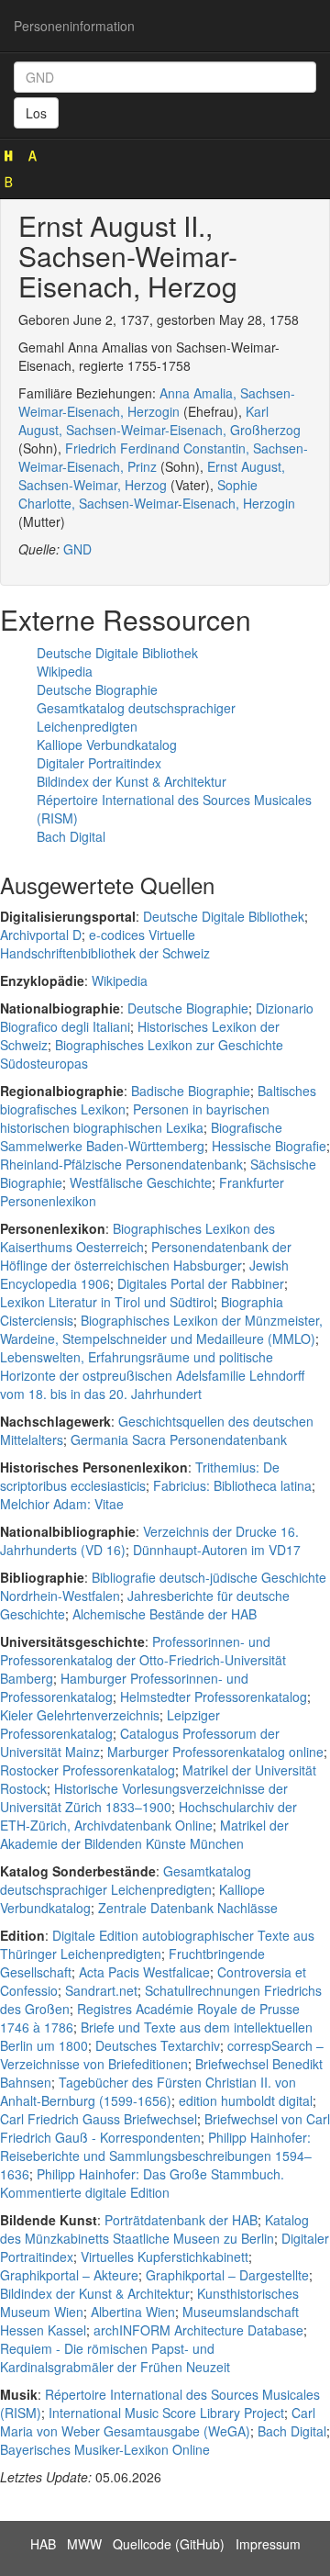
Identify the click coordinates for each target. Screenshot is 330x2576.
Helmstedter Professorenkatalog (214, 1697)
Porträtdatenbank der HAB (181, 2220)
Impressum (268, 2544)
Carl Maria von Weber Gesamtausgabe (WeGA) (158, 2422)
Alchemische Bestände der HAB (165, 1614)
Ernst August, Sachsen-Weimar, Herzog (152, 476)
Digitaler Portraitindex (99, 763)
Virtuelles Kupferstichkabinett (165, 2257)
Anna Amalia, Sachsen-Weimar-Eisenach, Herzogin (157, 402)
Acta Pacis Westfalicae (144, 1972)
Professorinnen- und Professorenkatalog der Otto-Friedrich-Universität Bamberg (143, 1660)
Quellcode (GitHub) (169, 2544)
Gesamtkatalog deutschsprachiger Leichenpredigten (136, 717)
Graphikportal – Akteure (69, 2275)
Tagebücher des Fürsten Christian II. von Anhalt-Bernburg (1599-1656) (148, 2091)
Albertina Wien (133, 2312)
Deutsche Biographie (97, 689)
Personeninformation (74, 26)
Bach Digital (71, 836)
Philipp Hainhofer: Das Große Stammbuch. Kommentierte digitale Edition (142, 2183)
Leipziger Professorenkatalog (110, 1724)
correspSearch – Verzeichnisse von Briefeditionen (162, 2055)
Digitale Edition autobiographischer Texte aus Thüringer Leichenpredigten (157, 1944)
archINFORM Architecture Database (198, 2330)
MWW (84, 2544)
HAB (43, 2544)
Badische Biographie (191, 1091)
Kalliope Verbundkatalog (107, 745)
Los (36, 113)
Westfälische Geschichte (141, 1182)
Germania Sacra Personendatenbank (179, 1439)
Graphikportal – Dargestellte (227, 2275)
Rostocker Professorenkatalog (88, 1770)
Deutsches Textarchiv (158, 2045)
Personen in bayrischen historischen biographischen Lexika (135, 1118)
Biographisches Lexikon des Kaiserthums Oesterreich (137, 1238)
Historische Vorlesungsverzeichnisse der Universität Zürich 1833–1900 (144, 1798)
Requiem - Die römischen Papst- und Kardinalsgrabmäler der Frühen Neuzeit (115, 2358)
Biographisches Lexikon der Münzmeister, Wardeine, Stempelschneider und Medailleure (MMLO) (161, 1329)
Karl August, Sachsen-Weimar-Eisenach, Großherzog (159, 420)
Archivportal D (41, 935)
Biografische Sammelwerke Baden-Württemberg (141, 1137)
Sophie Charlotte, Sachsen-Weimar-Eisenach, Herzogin (157, 494)
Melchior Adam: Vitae (62, 1504)
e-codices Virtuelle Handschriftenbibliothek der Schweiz (105, 944)
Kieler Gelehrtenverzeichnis (80, 1715)
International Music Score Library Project (166, 2413)
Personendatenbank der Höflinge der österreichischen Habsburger (146, 1256)
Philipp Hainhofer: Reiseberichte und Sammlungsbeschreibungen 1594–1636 (156, 2156)
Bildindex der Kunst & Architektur (132, 781)
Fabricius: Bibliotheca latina (232, 1485)
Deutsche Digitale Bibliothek (117, 653)
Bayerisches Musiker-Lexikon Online (105, 2449)
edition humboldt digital (246, 2100)
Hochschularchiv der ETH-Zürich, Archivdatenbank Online (148, 1816)
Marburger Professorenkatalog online (215, 1752)
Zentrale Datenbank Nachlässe (188, 1908)
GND (77, 549)
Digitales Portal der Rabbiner (201, 1283)
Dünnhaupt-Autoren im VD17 (217, 1550)
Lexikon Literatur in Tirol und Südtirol (107, 1302)
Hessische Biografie (269, 1146)
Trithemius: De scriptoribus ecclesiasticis (140, 1476)
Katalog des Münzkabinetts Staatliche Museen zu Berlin (154, 2229)
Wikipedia (65, 671)
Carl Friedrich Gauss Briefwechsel (99, 2119)
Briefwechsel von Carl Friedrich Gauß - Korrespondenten (165, 2128)
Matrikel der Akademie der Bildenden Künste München (144, 1834)
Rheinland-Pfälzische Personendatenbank (121, 1164)
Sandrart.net (101, 1990)
